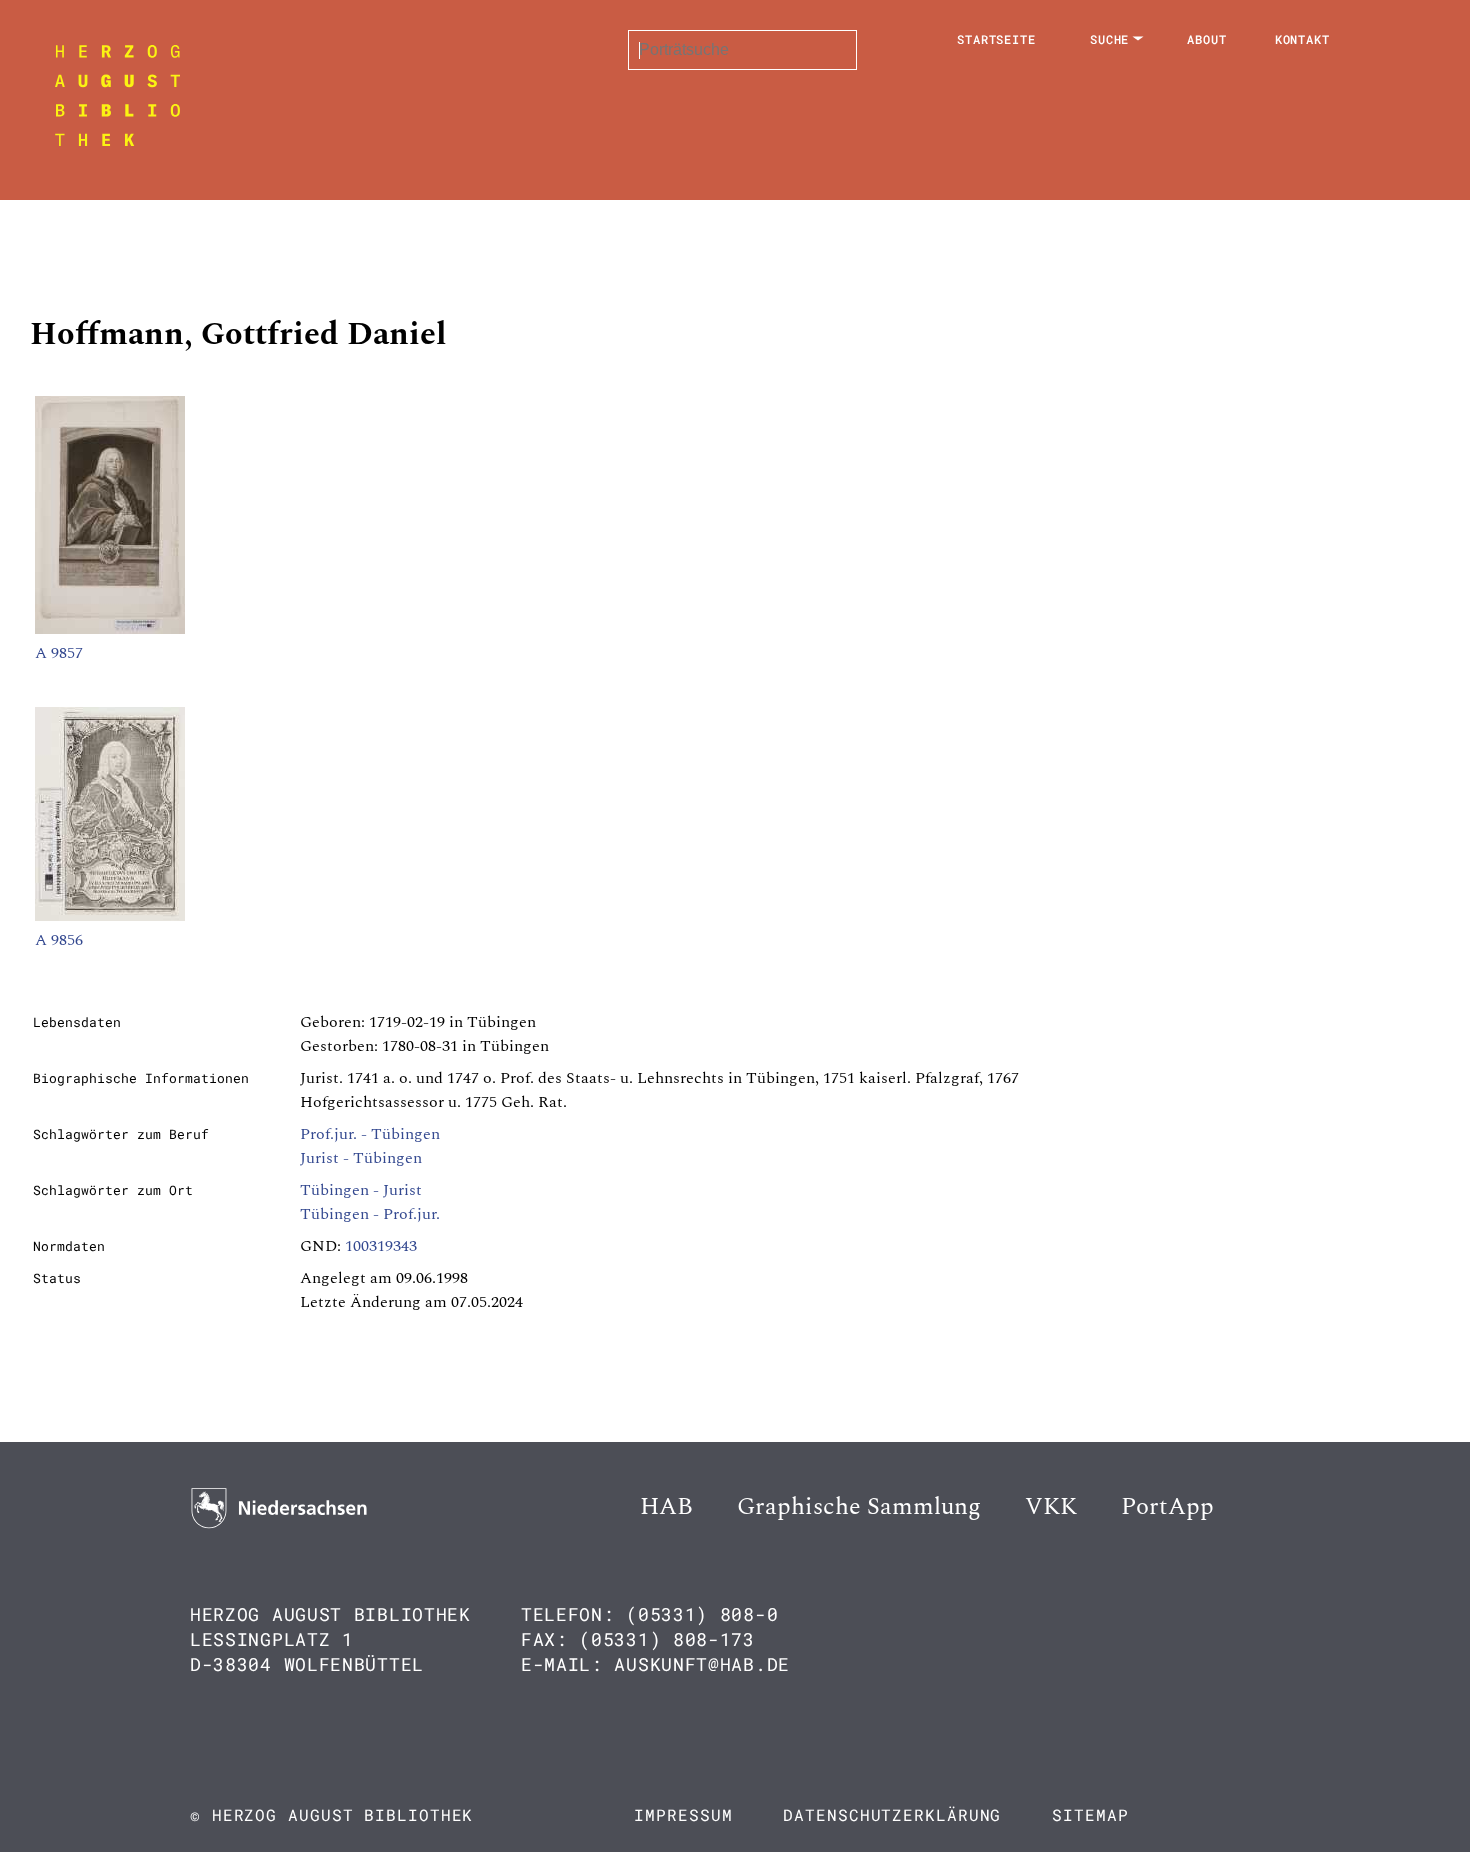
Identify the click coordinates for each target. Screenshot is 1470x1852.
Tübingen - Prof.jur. (370, 1214)
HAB (666, 1507)
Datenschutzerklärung (892, 1814)
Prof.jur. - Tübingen (370, 1134)
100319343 (381, 1246)
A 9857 (59, 653)
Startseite (996, 39)
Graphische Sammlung (859, 1507)
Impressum (683, 1814)
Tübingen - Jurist (361, 1190)
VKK (1051, 1507)
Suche (1110, 39)
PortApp (1167, 1507)
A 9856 (59, 940)
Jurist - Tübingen (361, 1158)
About (1207, 39)
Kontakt (1302, 39)
